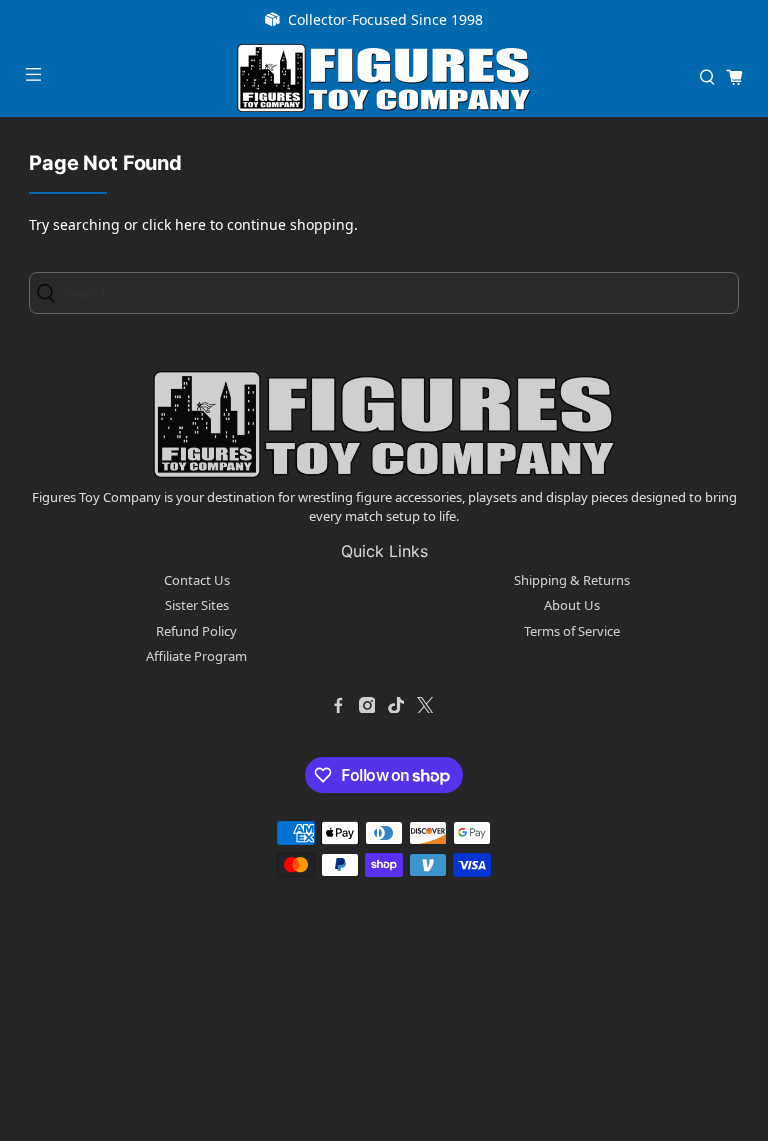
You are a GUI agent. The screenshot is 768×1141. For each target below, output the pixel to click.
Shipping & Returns (572, 580)
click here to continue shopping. (250, 224)
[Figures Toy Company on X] (425, 705)
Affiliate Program (196, 656)
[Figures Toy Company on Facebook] (338, 705)
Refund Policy (196, 631)
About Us (572, 605)
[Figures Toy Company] (384, 78)
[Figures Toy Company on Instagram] (367, 705)
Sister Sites (197, 605)
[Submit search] (52, 292)
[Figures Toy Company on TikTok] (396, 705)
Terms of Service (572, 631)
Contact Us (197, 580)
